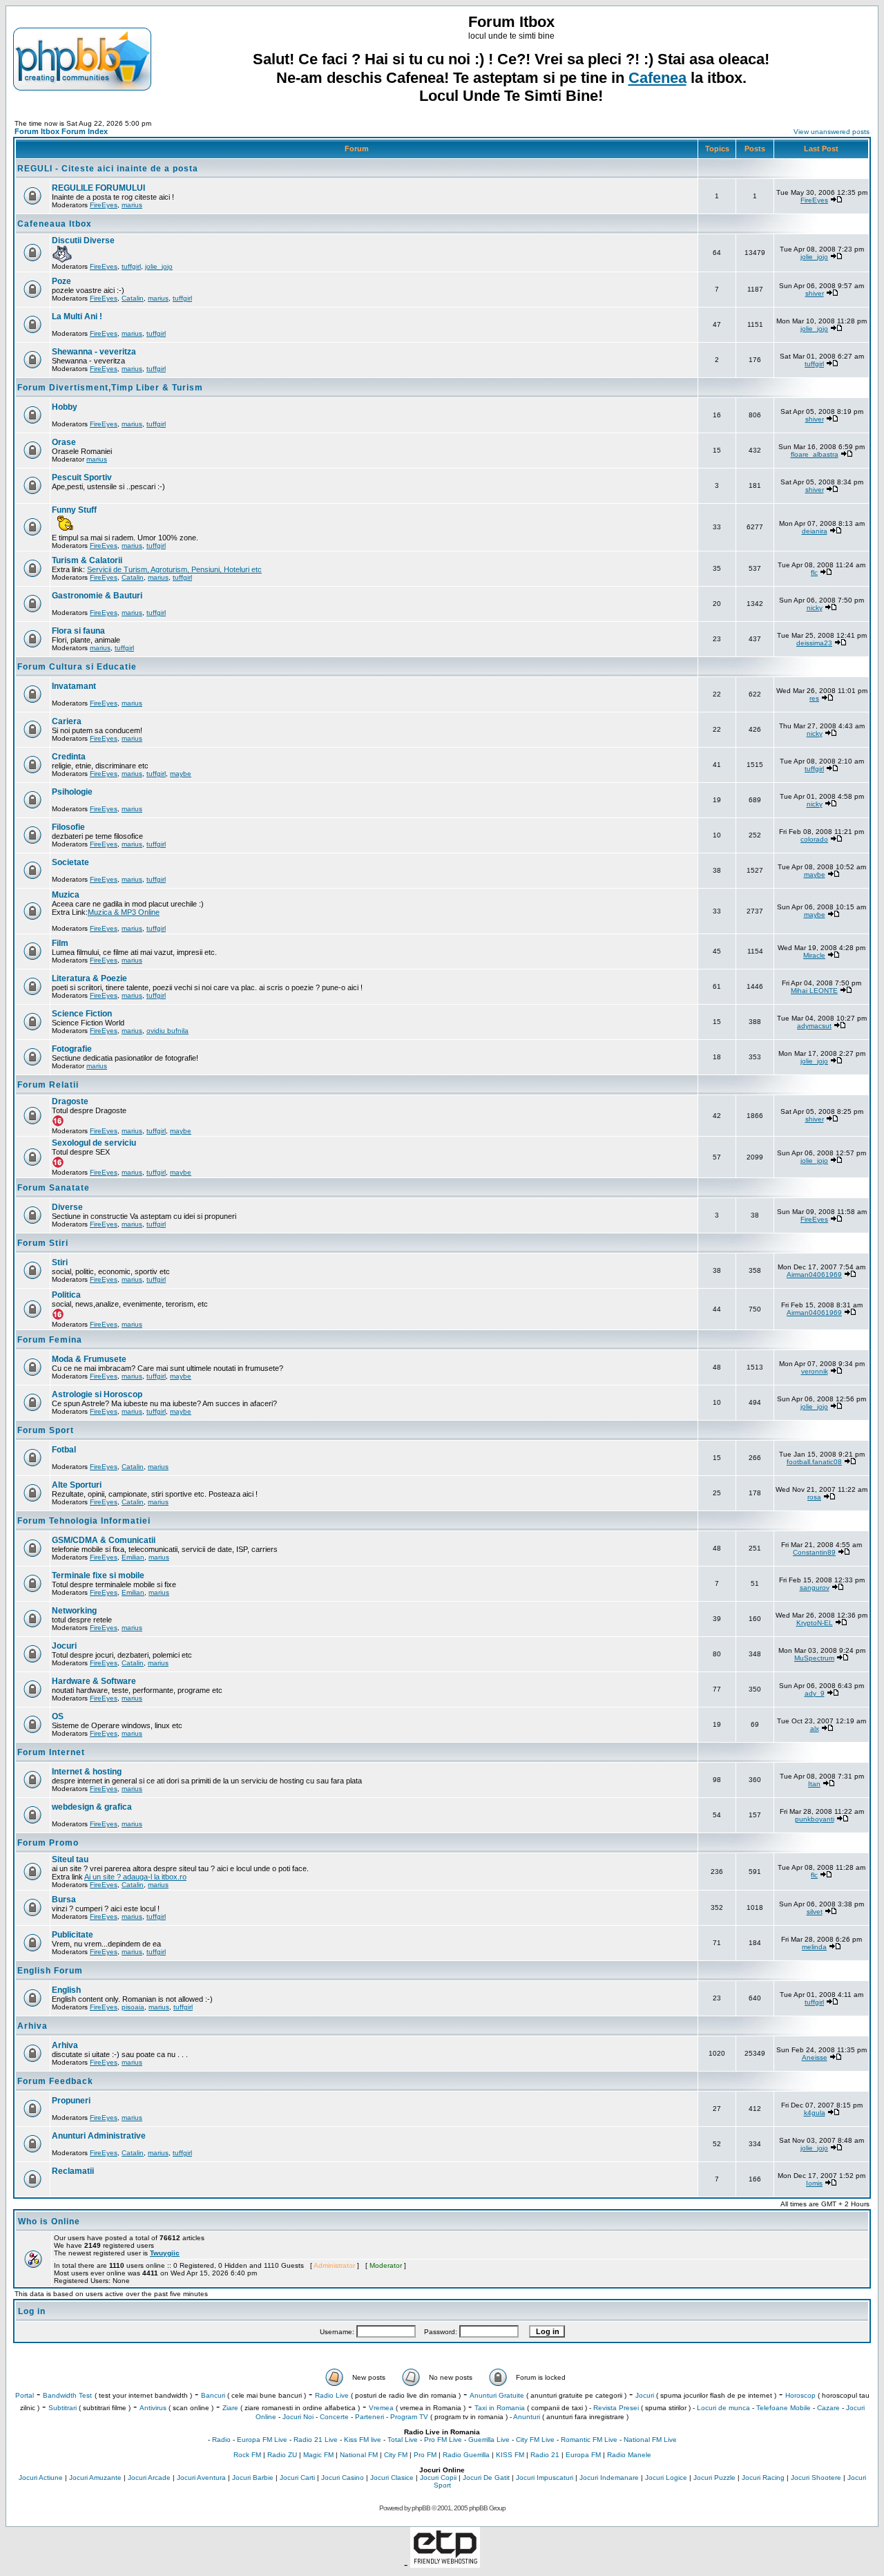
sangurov (815, 1588)
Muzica (66, 895)
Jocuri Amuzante (95, 2478)
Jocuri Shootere (816, 2478)
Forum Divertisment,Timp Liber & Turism (110, 388)
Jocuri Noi (298, 2417)
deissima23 (814, 643)
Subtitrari (63, 2408)
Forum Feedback (55, 2081)
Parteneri (369, 2417)
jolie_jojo (159, 266)
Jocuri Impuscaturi (545, 2478)
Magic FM (318, 2455)
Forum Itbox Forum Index (61, 131)
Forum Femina (50, 1340)
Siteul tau (70, 1859)
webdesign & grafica (92, 1807)
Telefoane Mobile (784, 2408)
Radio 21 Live (316, 2440)
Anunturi (527, 2417)
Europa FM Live (262, 2440)
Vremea (381, 2408)
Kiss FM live (363, 2440)
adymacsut (814, 1026)
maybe (181, 774)
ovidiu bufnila (167, 1031)
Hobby (65, 407)
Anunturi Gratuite (497, 2395)
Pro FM (425, 2455)
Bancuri (213, 2395)
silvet (815, 1912)
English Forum (50, 1971)
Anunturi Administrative (99, 2136)
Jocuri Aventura (201, 2478)
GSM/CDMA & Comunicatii (104, 1540)
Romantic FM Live (589, 2440)
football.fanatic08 (814, 1462)
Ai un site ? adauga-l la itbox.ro (135, 1877)
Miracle (814, 955)
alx (815, 1729)
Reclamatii (73, 2171)
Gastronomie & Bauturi (97, 596)
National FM (359, 2455)
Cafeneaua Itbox (55, 224)
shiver (815, 293)
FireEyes (104, 205)
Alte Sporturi (77, 1485)
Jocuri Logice (666, 2478)
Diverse (67, 1207)
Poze (61, 281)
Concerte (334, 2417)
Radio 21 (545, 2455)
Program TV (409, 2417)
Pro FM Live (443, 2440)
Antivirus (153, 2408)
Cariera (67, 721)
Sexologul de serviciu (94, 1143)
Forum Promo (48, 1843)
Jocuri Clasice (392, 2478)
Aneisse (815, 2057)
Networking (74, 1611)
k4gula (815, 2113)
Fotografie (72, 1049)
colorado (814, 839)
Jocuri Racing (763, 2478)
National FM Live (650, 2440)
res (814, 698)
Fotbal (64, 1450)
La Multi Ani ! (77, 316)
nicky (815, 608)
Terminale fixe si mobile (98, 1575)
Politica (66, 1295)
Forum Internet (51, 1752)
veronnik (815, 1371)
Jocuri (64, 1646)
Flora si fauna (78, 631)
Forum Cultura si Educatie (77, 667)
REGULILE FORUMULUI (98, 188)
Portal (25, 2395)
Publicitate (73, 1935)
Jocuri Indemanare (609, 2478)
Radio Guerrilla (466, 2455)
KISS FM (510, 2455)
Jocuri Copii (438, 2478)
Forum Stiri (43, 1243)
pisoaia (133, 2007)
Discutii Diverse (83, 240)
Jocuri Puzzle (714, 2478)
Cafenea (657, 78)
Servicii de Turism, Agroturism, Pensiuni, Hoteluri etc (174, 569)
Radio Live (332, 2395)
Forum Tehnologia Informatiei (84, 1521)
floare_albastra (815, 454)
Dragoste (70, 1101)
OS (58, 1716)
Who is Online (49, 2222)
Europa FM (583, 2455)
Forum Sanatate (54, 1188)
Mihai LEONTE (814, 991)
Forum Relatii (48, 1085)
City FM (396, 2455)
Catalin (133, 298)
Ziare (230, 2408)
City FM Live (535, 2440)
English (66, 1990)
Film (60, 943)
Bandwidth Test (67, 2395)
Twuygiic (165, 2253)
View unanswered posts (832, 132)
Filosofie (68, 827)
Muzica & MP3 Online (124, 912)
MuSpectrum (814, 1658)
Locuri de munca (723, 2408)
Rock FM (247, 2455)
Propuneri (71, 2101)
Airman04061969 (814, 1275)
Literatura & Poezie (89, 978)
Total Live (403, 2440)
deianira (815, 531)
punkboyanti (815, 1819)
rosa (814, 1497)
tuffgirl (131, 266)
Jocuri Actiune (41, 2478)
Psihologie (72, 792)
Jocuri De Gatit (486, 2478)
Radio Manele (629, 2455)
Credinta (69, 757)
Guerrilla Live (489, 2440)
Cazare (828, 2408)
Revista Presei (616, 2408)
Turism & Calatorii (87, 560)
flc (814, 572)
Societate (70, 862)
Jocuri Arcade (149, 2478)
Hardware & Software (94, 1681)
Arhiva (32, 2026)
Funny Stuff (74, 510)
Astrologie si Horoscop (97, 1394)
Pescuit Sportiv (82, 477)
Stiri (60, 1262)
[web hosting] (445, 2564)
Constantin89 (814, 1552)
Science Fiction (82, 1014)
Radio (221, 2440)
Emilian (133, 1557)
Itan (814, 1784)
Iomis (814, 2183)
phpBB (421, 2508)
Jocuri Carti (297, 2478)
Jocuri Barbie (253, 2478)
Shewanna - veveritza (94, 352)
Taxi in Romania (500, 2408)
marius (132, 205)
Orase (64, 442)
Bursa (64, 1900)
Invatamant (74, 686)
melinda (814, 1947)
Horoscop (800, 2395)
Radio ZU (282, 2455)
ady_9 (815, 1693)
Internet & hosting (87, 1772)
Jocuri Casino (343, 2478)
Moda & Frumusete (89, 1359)
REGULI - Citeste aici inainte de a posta (108, 169)
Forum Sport (46, 1430)
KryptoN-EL (815, 1623)
